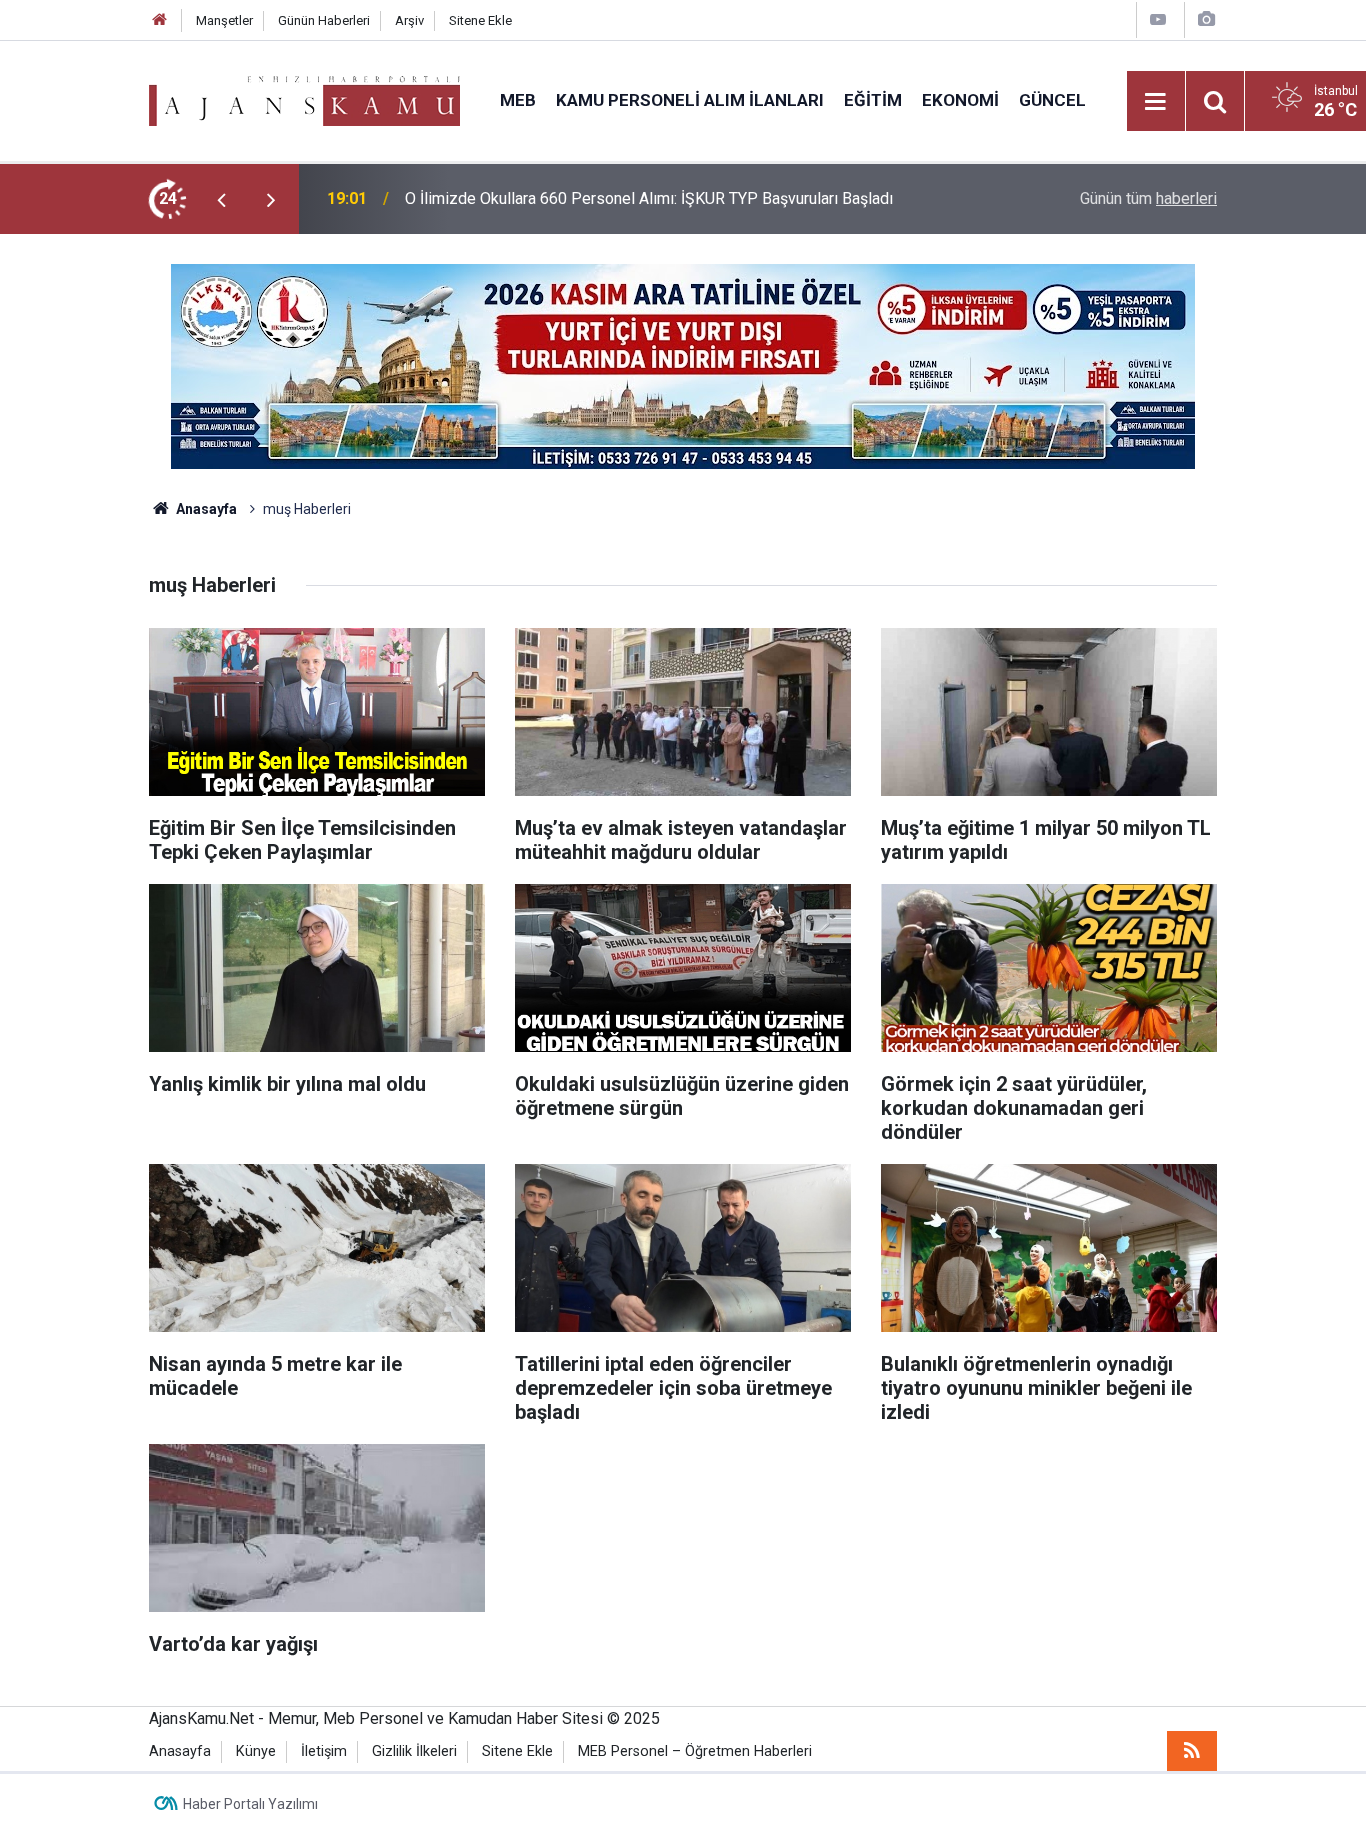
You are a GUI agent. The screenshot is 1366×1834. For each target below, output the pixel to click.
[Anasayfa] (160, 20)
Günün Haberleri (324, 20)
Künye (256, 1751)
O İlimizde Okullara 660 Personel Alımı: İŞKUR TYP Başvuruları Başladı (649, 198)
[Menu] (1156, 102)
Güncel (1052, 100)
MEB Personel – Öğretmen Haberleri (695, 1751)
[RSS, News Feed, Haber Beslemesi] (1192, 1751)
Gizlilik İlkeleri (414, 1751)
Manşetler (224, 20)
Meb (518, 100)
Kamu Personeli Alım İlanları (690, 100)
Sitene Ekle (480, 20)
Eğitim (873, 100)
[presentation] (221, 199)
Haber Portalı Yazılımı (250, 1804)
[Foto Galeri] (1206, 19)
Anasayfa (205, 509)
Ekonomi (960, 100)
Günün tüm (1148, 198)
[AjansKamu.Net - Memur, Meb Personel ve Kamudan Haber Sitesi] (304, 99)
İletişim (324, 1751)
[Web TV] (1158, 19)
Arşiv (409, 20)
